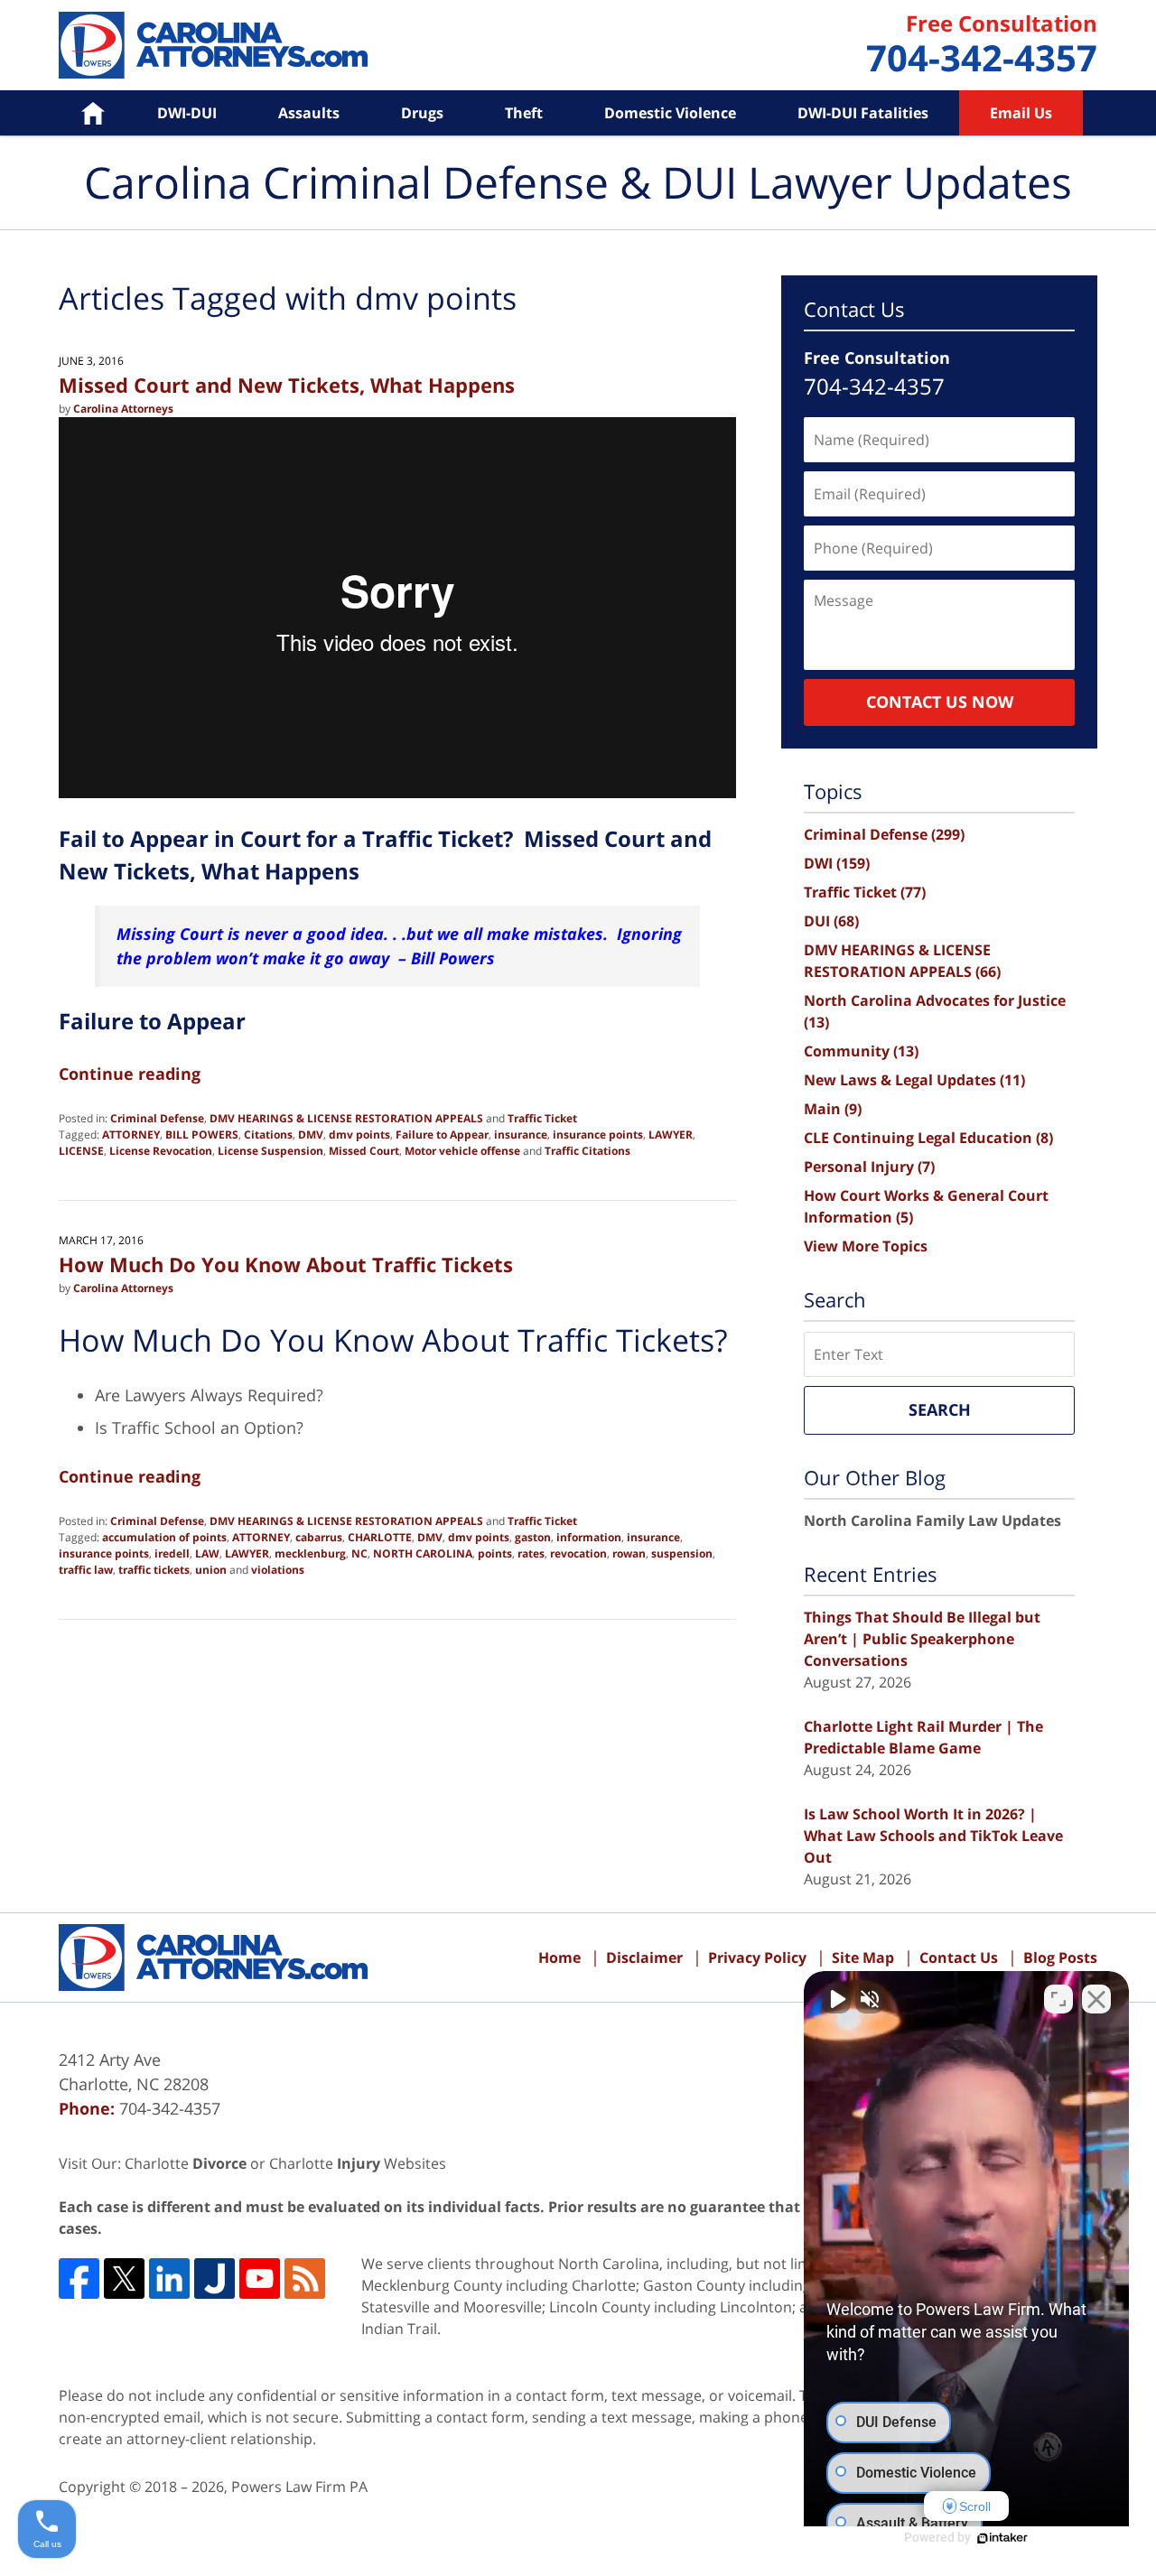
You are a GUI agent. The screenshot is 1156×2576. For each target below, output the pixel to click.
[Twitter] (124, 2278)
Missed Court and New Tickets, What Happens (287, 385)
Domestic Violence (670, 113)
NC (359, 1553)
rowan (629, 1553)
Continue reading (130, 1074)
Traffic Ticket (542, 1118)
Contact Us (959, 1958)
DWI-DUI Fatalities (863, 113)
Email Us (1021, 113)
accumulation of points (164, 1537)
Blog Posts (1060, 1958)
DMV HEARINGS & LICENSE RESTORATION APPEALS (346, 1118)
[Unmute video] (836, 1999)
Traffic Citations (587, 1151)
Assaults (309, 113)
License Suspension (270, 1151)
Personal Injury (869, 1167)
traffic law (86, 1570)
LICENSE (81, 1151)
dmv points (359, 1135)
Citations (268, 1135)
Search (940, 1409)
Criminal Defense (157, 1118)
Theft (524, 113)
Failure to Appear (442, 1135)
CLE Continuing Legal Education (928, 1138)
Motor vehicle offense (462, 1151)
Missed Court (364, 1151)
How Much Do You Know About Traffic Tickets (286, 1264)
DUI (831, 921)
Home (80, 113)
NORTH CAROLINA (423, 1553)
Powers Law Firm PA (299, 2487)
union (211, 1570)
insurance (521, 1135)
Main (833, 1109)
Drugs (422, 113)
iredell (172, 1553)
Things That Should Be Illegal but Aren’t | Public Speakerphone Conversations (922, 1639)
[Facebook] (79, 2278)
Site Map (863, 1958)
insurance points (598, 1135)
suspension (682, 1553)
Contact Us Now (940, 702)
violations (278, 1570)
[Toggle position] (1058, 1999)
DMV (311, 1135)
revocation (578, 1553)
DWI (837, 863)
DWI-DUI (187, 113)
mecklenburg (310, 1553)
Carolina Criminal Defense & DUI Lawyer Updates (213, 45)
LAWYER (671, 1135)
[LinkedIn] (169, 2278)
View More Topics (866, 1246)
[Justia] (214, 2278)
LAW (207, 1553)
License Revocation (161, 1151)
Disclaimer (644, 1958)
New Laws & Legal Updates (914, 1080)
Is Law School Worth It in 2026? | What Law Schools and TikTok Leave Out (933, 1836)
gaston (533, 1537)
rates (531, 1553)
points (495, 1553)
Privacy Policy (757, 1958)
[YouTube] (260, 2278)
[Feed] (305, 2278)
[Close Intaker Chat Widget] (1096, 1999)
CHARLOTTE (380, 1537)
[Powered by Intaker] (1002, 2538)
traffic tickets (154, 1570)
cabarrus (319, 1537)
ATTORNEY (131, 1135)
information (589, 1537)
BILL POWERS (202, 1135)
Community (861, 1051)
